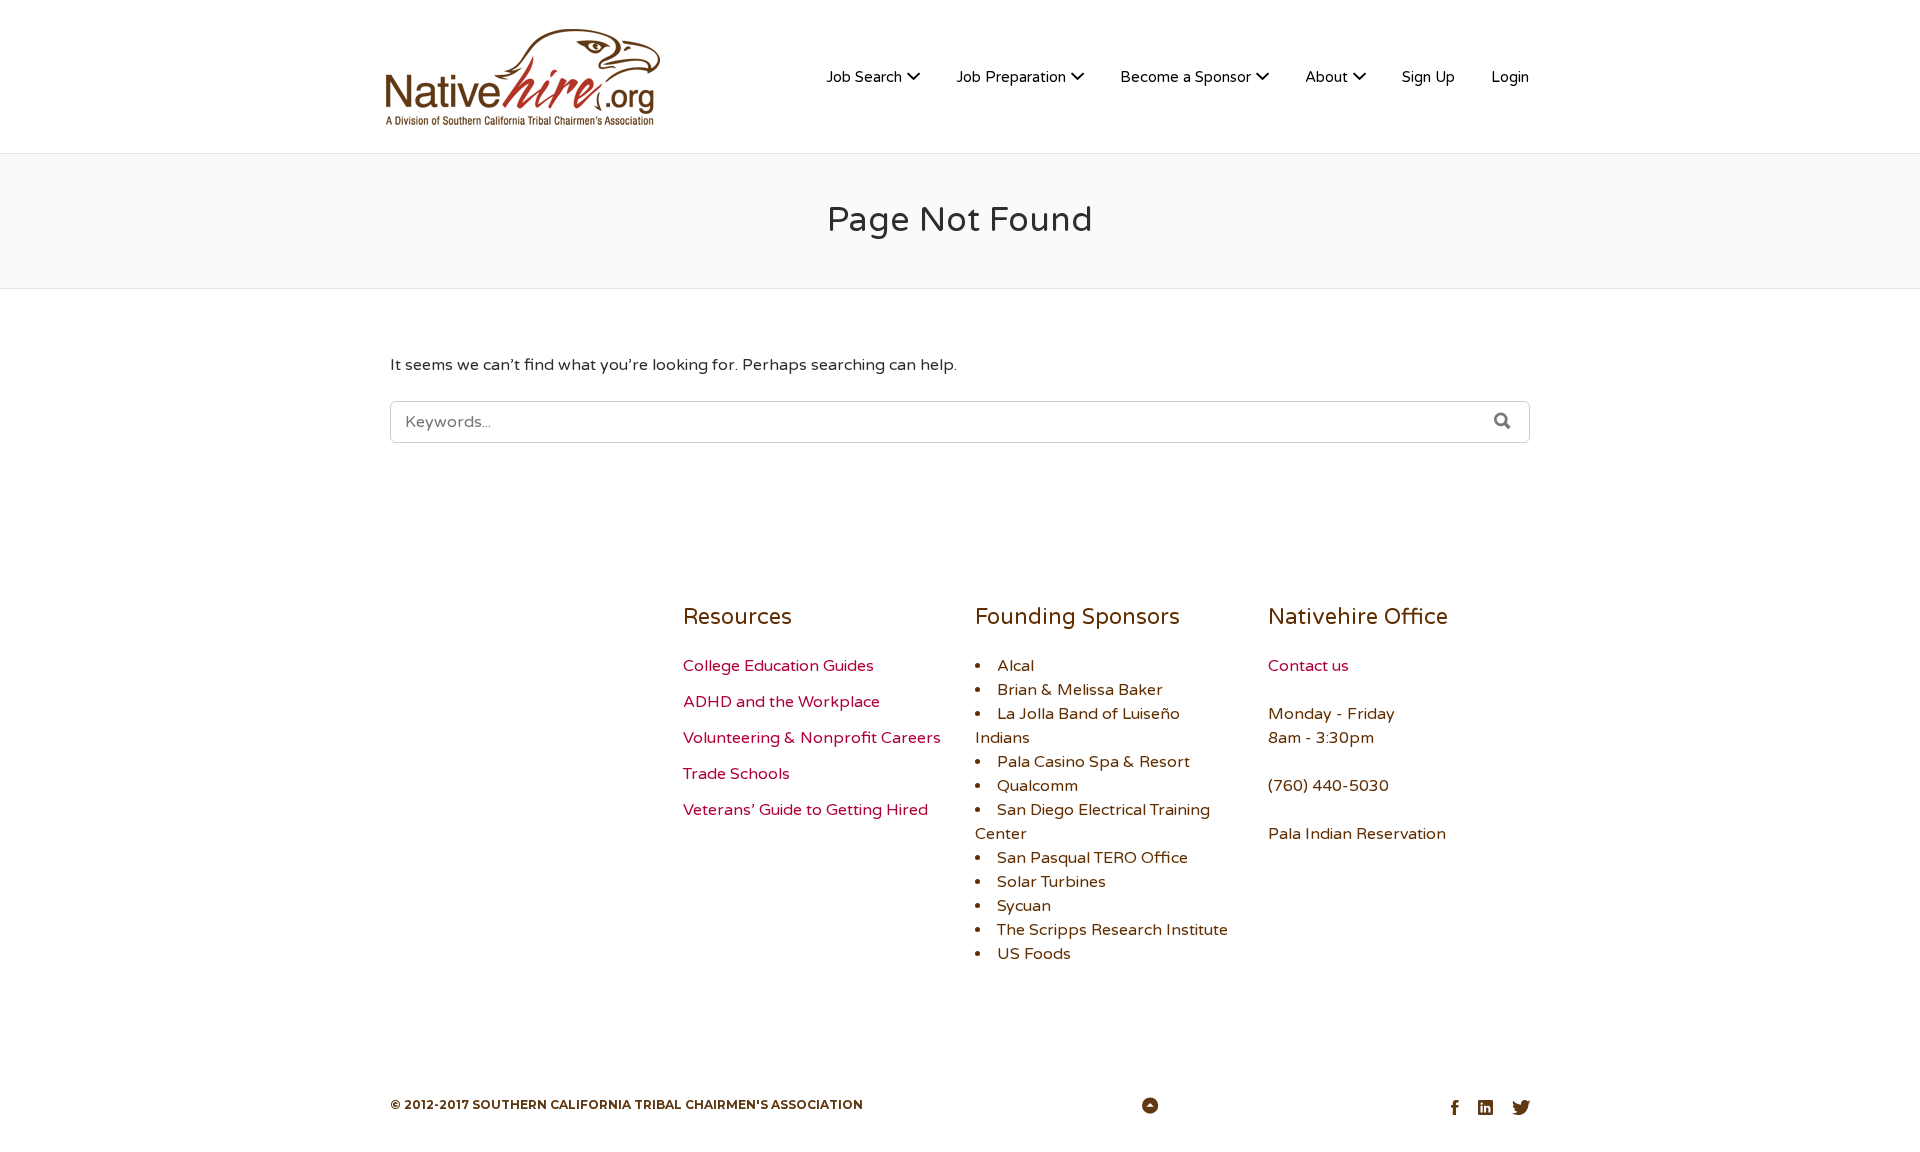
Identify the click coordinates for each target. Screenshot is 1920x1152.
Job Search (864, 77)
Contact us (1308, 666)
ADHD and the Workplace (781, 702)
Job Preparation (1011, 77)
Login (1510, 77)
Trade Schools (736, 774)
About (1326, 77)
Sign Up (1428, 77)
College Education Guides (778, 666)
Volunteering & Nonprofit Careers (812, 738)
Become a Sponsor (1185, 77)
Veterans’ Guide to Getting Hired (805, 810)
